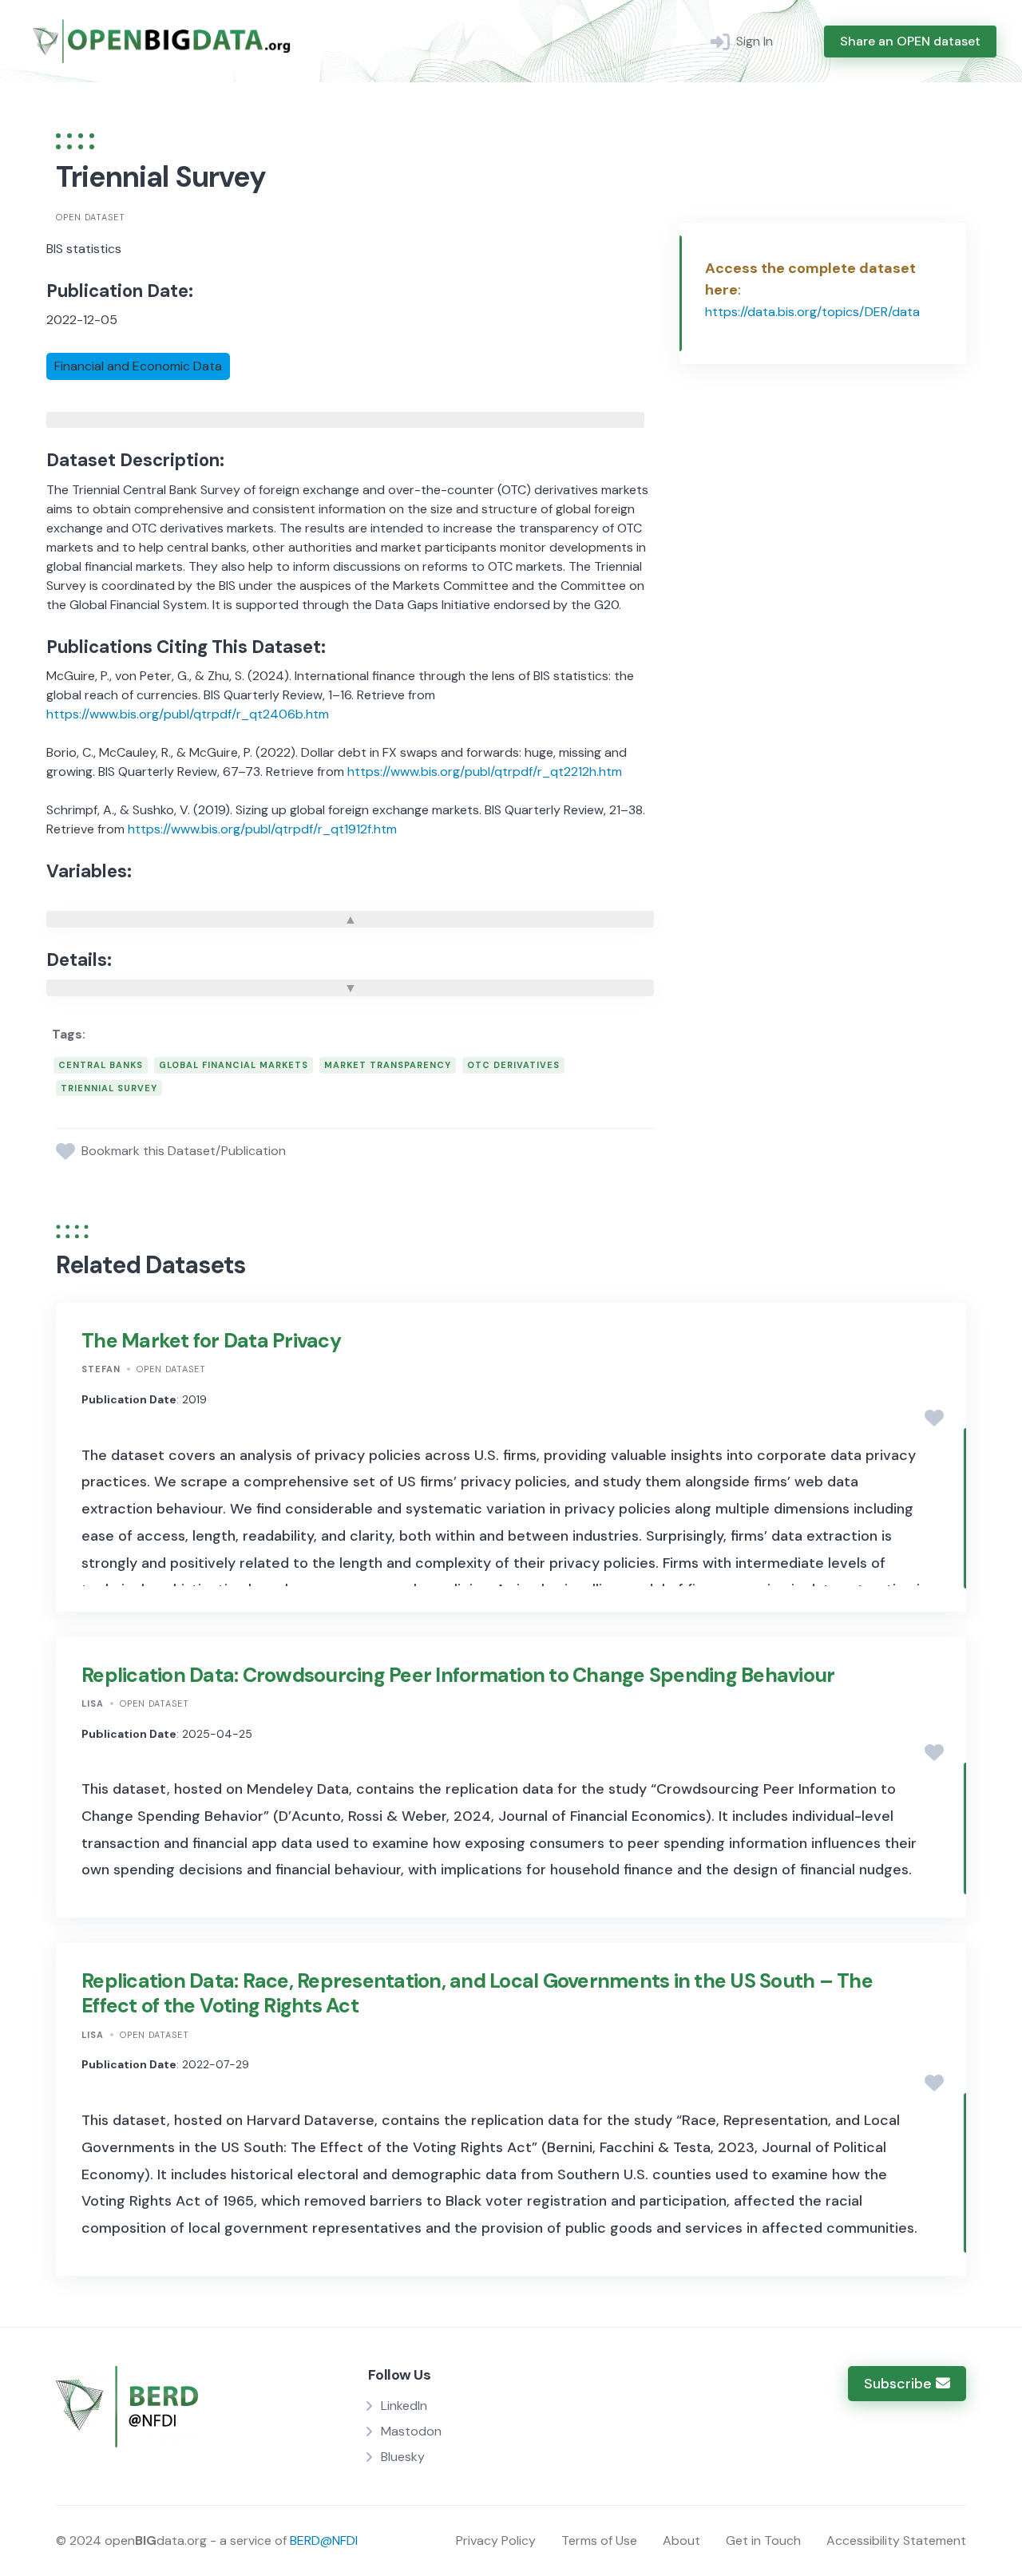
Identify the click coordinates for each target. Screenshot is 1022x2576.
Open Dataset (91, 217)
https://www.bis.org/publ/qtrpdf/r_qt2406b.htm (188, 714)
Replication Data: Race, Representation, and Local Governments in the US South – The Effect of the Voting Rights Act (477, 1993)
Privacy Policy (496, 2540)
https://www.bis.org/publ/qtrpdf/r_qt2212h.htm (485, 772)
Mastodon (411, 2431)
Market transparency (388, 1065)
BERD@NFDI (324, 2540)
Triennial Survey (109, 1088)
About (681, 2540)
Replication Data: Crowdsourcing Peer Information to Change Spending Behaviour (458, 1675)
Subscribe (900, 2384)
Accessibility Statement (896, 2540)
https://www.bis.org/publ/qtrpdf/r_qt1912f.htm (262, 829)
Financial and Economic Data (138, 366)
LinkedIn (404, 2406)
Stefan (101, 1369)
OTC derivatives (513, 1065)
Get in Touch (763, 2540)
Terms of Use (599, 2540)
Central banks (101, 1065)
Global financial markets (234, 1065)
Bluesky (403, 2457)
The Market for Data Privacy (211, 1341)
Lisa (93, 1703)
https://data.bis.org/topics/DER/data (812, 312)
